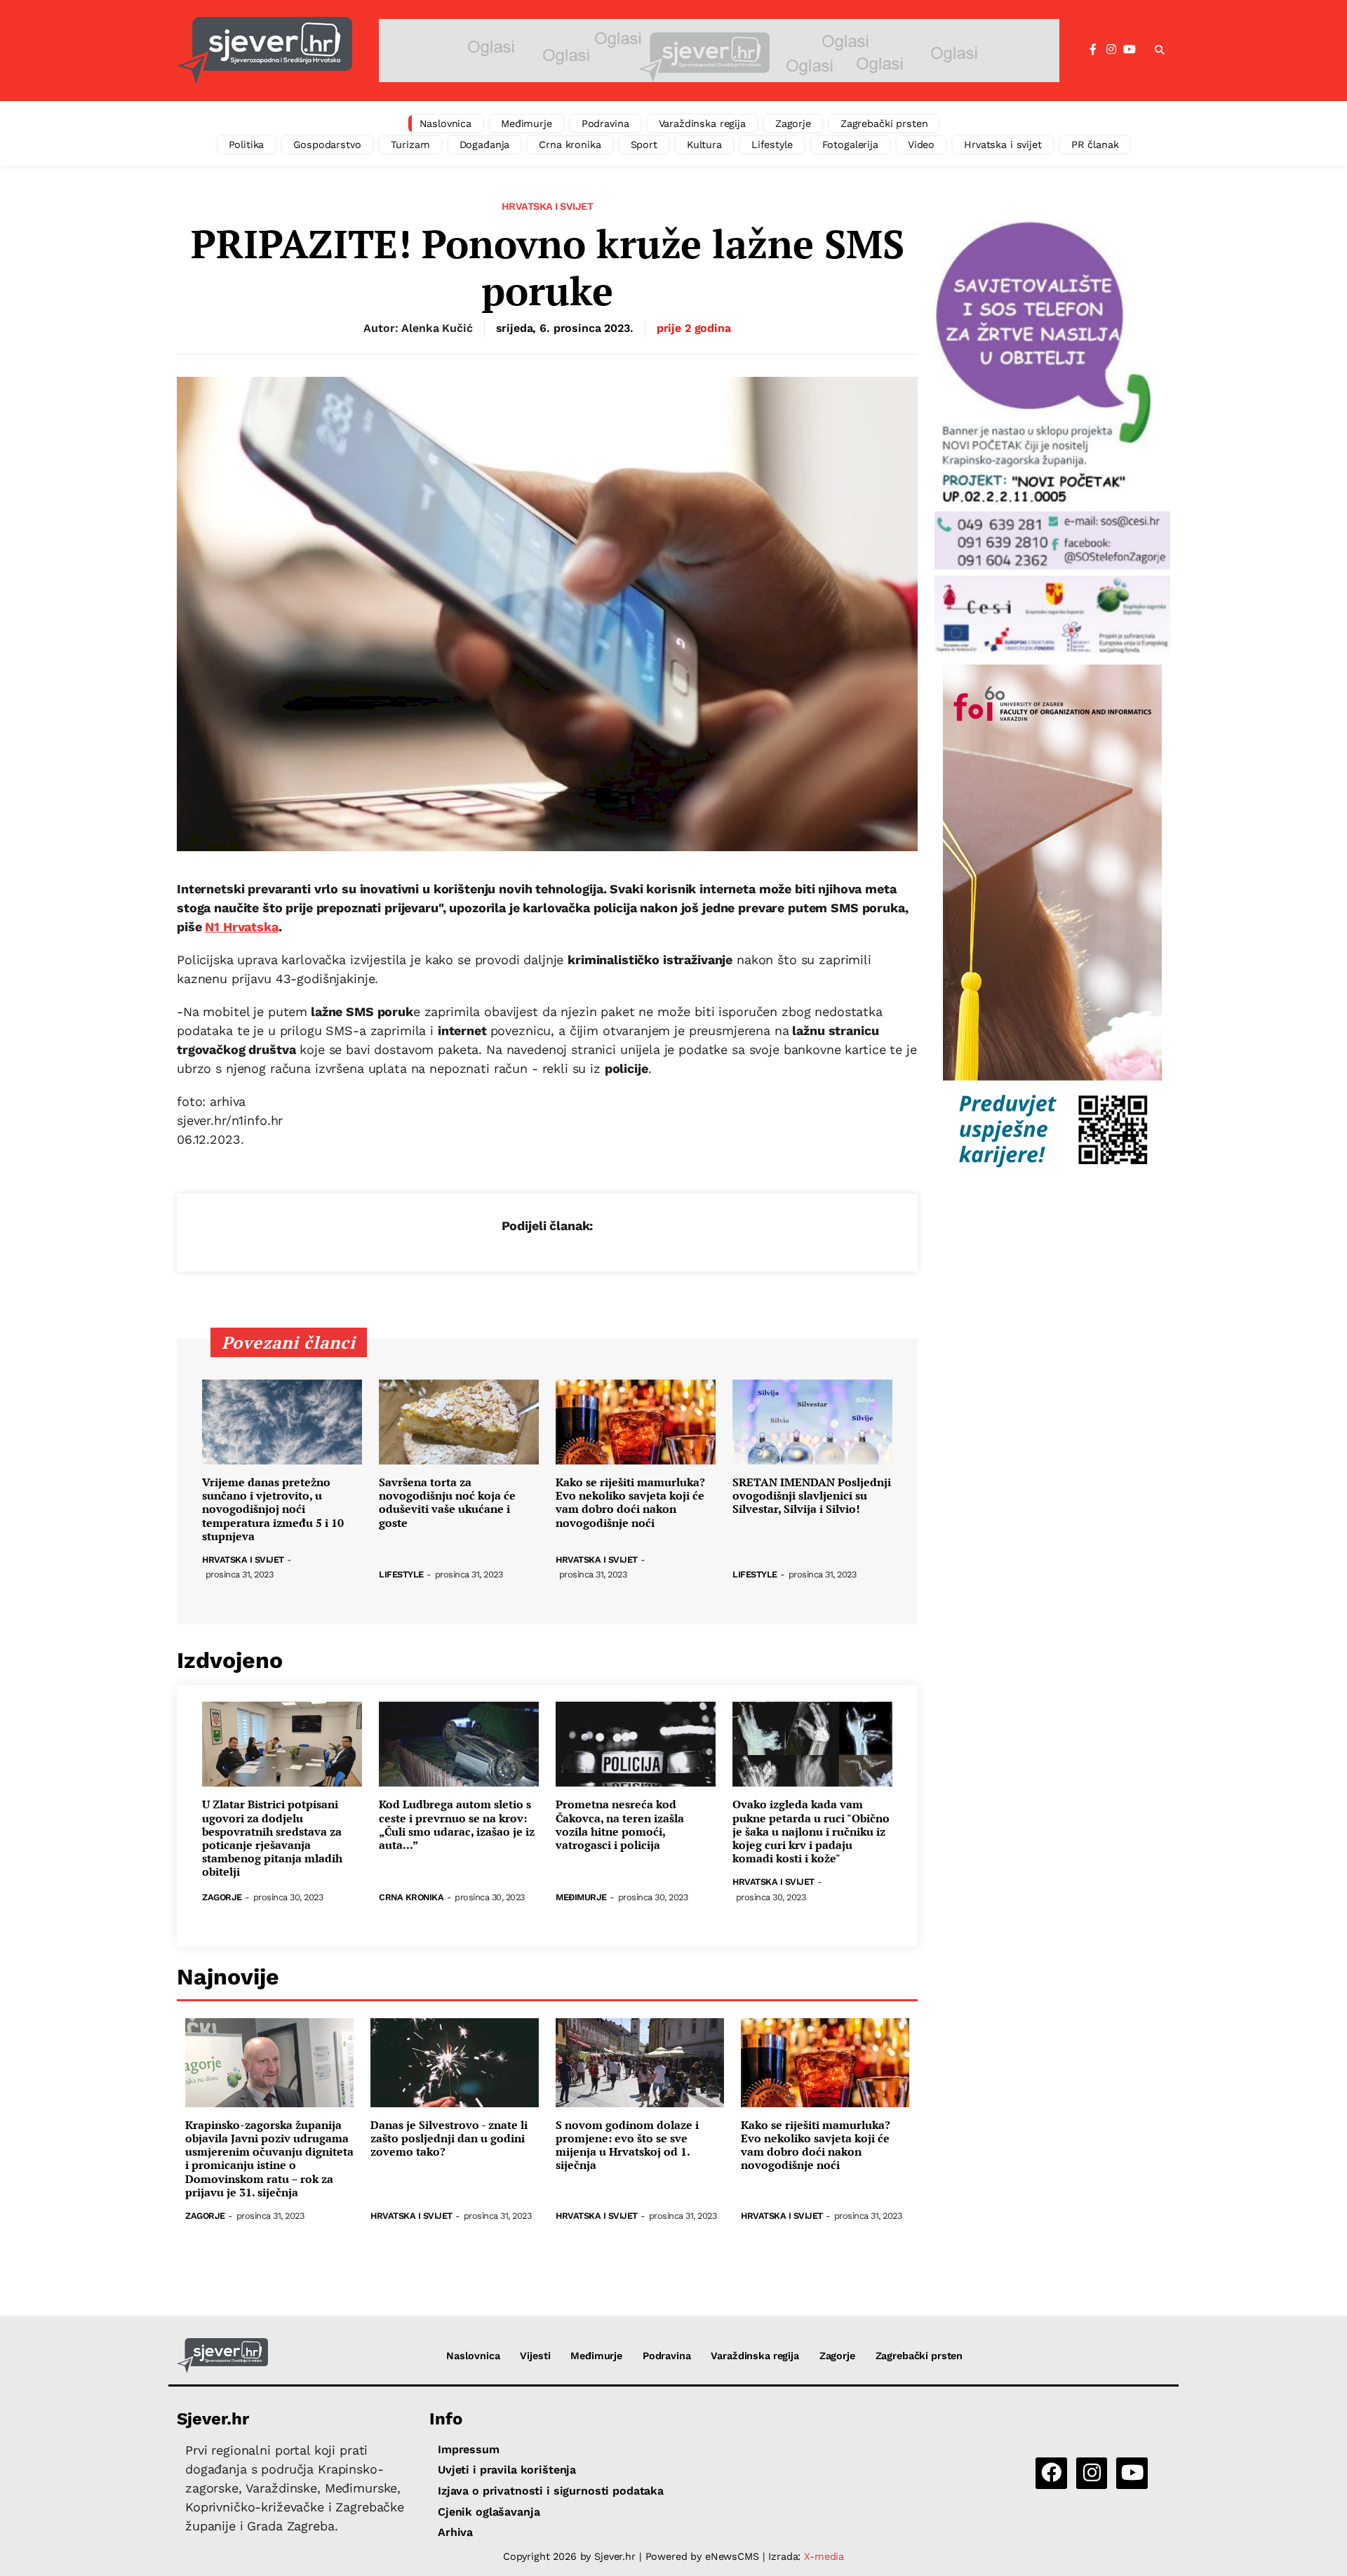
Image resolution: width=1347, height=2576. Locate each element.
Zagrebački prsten (884, 124)
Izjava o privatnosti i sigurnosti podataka (551, 2491)
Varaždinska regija (702, 124)
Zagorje (793, 124)
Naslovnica (446, 124)
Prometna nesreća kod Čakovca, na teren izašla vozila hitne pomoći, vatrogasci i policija (620, 1825)
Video (921, 145)
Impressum (469, 2449)
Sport (644, 145)
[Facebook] (1093, 50)
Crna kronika (570, 145)
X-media (824, 2556)
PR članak (1095, 145)
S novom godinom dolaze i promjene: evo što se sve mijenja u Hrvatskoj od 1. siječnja (627, 2145)
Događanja (485, 145)
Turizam (410, 145)
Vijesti (535, 2356)
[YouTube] (1130, 50)
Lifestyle (772, 145)
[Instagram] (1111, 50)
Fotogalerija (850, 145)
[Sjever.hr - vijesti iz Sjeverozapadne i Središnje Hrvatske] (264, 51)
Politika (247, 145)
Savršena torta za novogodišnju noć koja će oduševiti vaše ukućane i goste (447, 1503)
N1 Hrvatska (241, 927)
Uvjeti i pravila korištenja (507, 2470)
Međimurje (527, 124)
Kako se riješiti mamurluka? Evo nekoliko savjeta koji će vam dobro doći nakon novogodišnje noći (630, 1503)
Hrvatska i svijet (1003, 145)
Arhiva (455, 2532)
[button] (1160, 51)
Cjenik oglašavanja (489, 2512)
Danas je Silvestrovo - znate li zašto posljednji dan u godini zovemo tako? (449, 2139)
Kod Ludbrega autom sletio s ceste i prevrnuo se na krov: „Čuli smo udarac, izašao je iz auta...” (457, 1825)
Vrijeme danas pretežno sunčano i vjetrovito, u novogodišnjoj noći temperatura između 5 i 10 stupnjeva (273, 1509)
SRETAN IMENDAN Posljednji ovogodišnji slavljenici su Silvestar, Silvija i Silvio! (812, 1496)
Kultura (704, 145)
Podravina (605, 124)
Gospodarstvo (327, 145)
